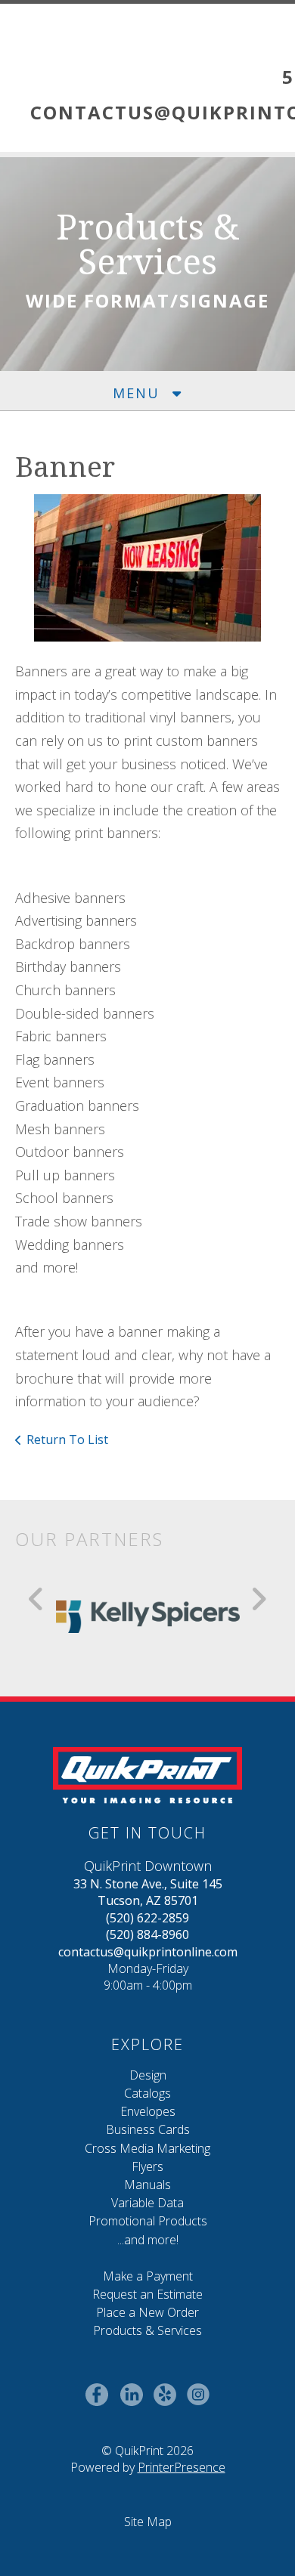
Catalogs (147, 2093)
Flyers (147, 2166)
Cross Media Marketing (147, 2148)
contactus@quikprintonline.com (148, 1952)
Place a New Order (147, 2312)
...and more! (148, 2240)
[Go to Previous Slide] (37, 1599)
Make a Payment (148, 2276)
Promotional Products (148, 2221)
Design (148, 2075)
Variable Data (147, 2203)
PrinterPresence (182, 2467)
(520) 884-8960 (147, 1934)
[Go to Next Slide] (258, 1599)
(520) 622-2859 (147, 1918)
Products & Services (147, 2330)
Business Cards (148, 2129)
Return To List (67, 1440)
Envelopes (148, 2111)
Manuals (147, 2185)
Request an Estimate (147, 2294)
